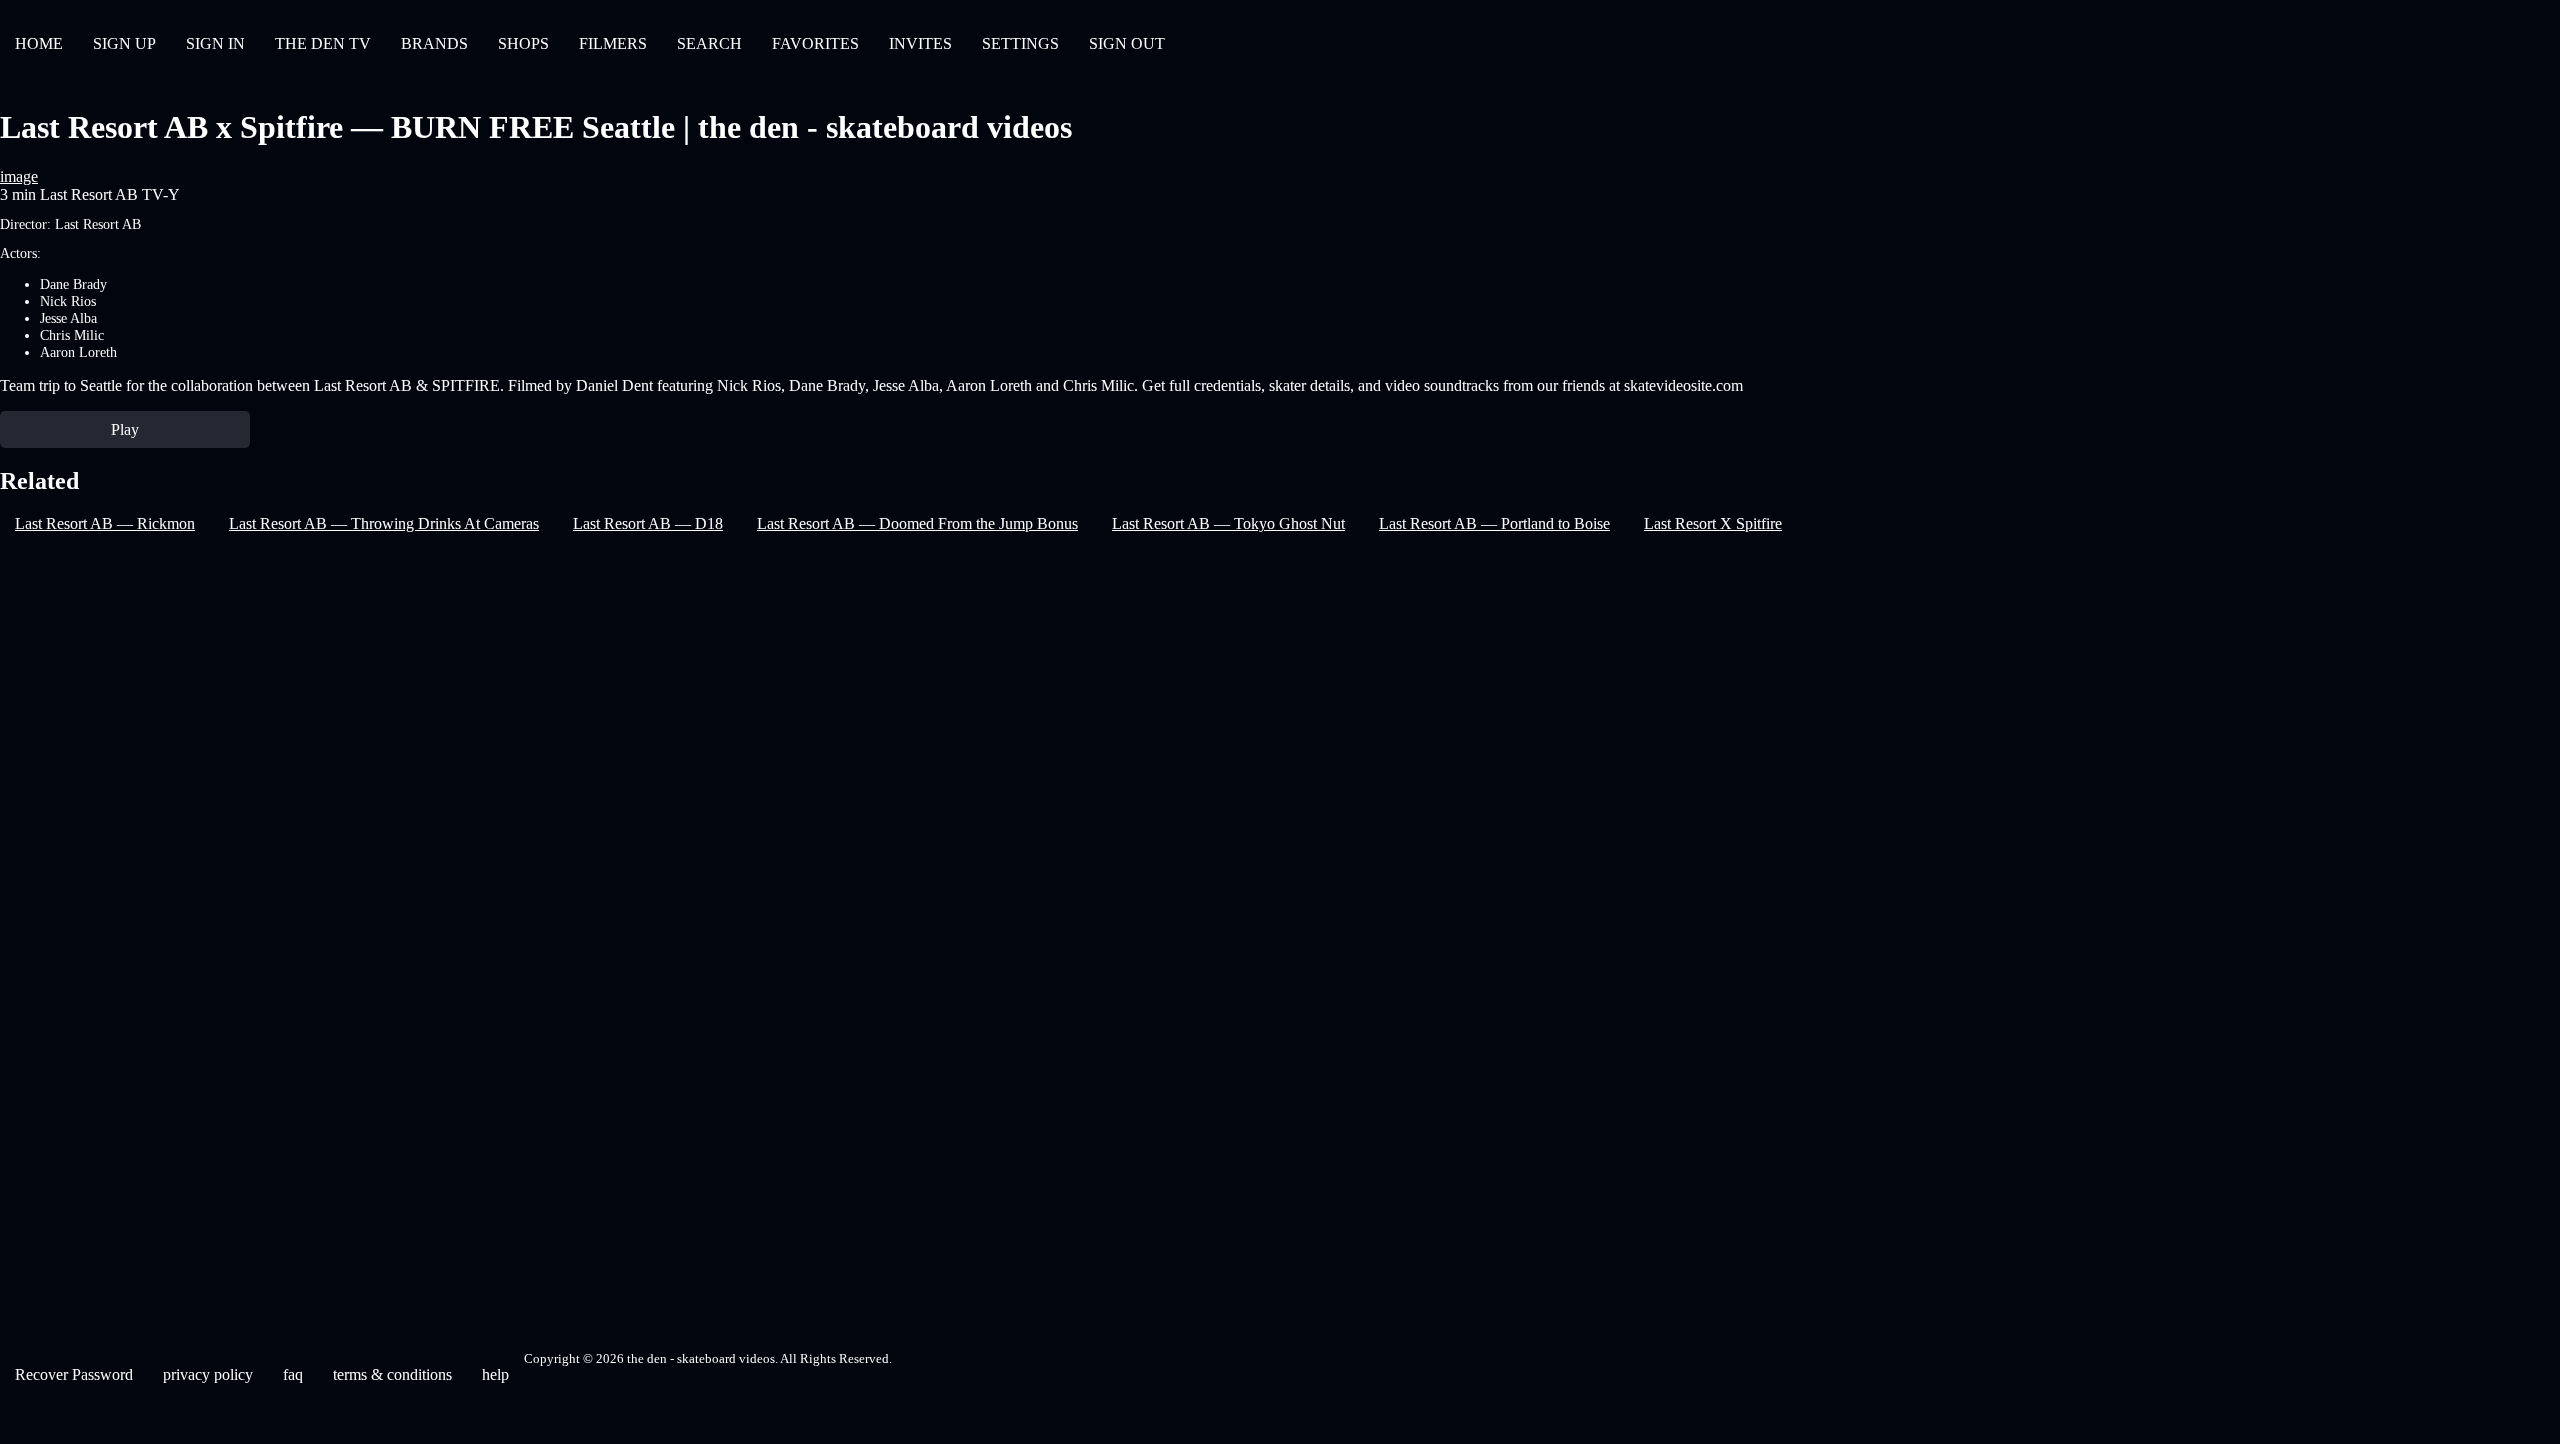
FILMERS (613, 43)
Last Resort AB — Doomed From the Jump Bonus (917, 523)
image (19, 176)
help (495, 1374)
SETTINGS (1020, 43)
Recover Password (74, 1374)
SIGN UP (124, 43)
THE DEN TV (323, 43)
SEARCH (709, 43)
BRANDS (434, 43)
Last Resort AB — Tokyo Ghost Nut (1228, 523)
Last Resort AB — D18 (648, 523)
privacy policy (208, 1374)
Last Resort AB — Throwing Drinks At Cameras (384, 523)
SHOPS (523, 43)
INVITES (920, 43)
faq (293, 1374)
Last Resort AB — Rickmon (105, 523)
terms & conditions (392, 1374)
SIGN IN (215, 43)
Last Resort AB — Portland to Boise (1494, 523)
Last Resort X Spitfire (1713, 523)
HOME (39, 43)
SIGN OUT (1127, 43)
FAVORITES (815, 43)
